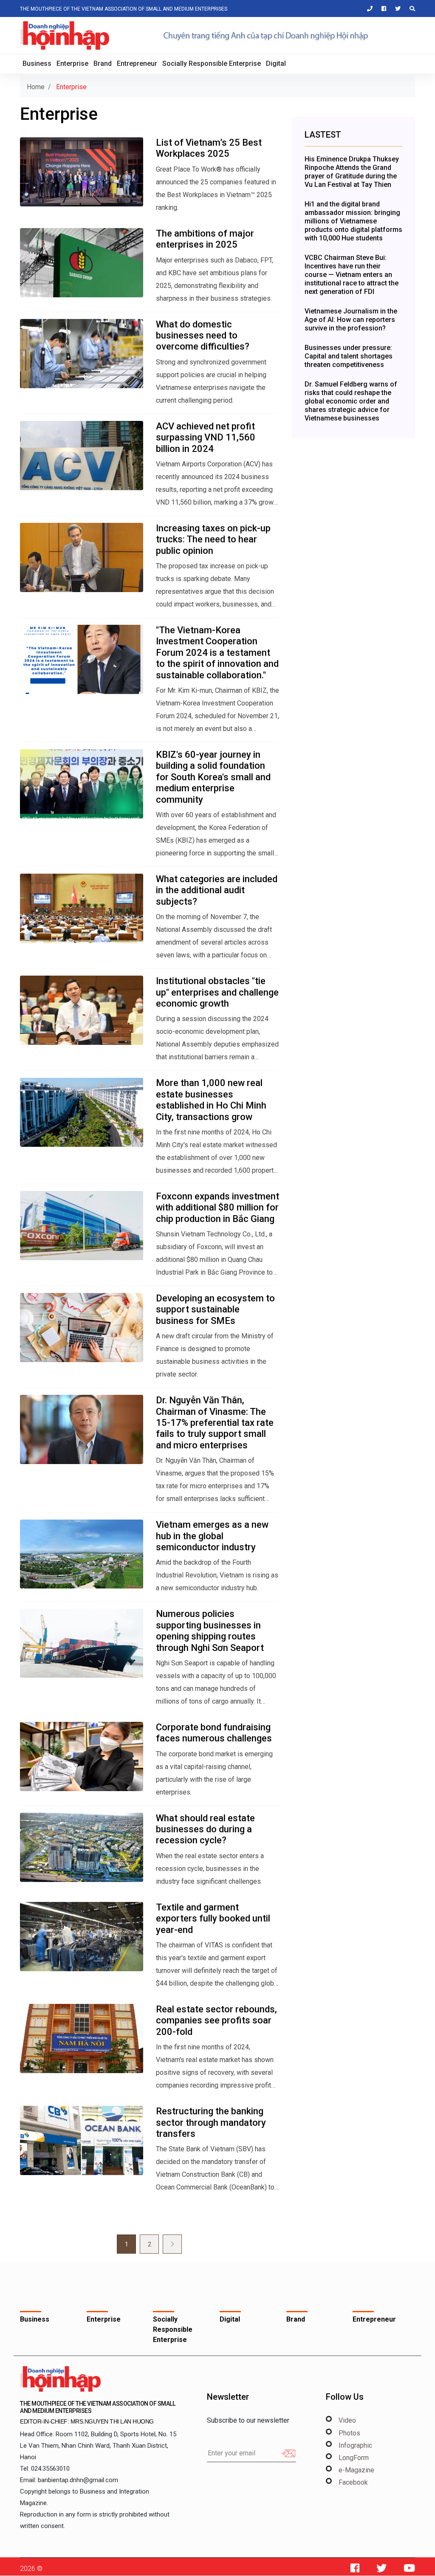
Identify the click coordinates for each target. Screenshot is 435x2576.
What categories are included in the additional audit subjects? (217, 890)
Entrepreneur (137, 63)
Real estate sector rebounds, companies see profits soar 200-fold (216, 2020)
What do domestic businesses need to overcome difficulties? (203, 336)
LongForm (354, 2458)
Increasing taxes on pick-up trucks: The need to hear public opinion (213, 539)
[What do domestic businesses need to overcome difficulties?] (82, 354)
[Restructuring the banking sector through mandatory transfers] (82, 2140)
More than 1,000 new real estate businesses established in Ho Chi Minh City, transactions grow (211, 1100)
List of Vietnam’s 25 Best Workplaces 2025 (209, 148)
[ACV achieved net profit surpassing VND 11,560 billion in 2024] (82, 456)
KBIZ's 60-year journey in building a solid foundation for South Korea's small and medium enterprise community (213, 777)
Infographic (355, 2445)
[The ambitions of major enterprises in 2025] (82, 263)
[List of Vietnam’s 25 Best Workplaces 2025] (82, 172)
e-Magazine (356, 2470)
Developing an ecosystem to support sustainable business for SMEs (215, 1309)
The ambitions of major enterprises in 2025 (205, 239)
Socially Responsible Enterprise (212, 63)
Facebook (353, 2482)
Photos (349, 2433)
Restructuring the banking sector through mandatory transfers (211, 2122)
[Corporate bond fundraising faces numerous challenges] (82, 1756)
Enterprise (72, 63)
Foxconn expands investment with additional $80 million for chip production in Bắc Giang (217, 1208)
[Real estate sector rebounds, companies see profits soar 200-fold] (82, 2039)
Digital (276, 63)
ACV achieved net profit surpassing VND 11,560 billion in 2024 (206, 437)
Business (37, 63)
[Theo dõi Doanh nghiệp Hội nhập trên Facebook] (380, 9)
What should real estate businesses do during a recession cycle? (205, 1829)
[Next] (172, 2244)
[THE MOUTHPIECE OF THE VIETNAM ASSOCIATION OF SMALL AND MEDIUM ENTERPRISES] (60, 2379)
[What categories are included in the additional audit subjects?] (82, 908)
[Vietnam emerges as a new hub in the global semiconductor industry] (82, 1554)
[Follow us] (355, 2570)
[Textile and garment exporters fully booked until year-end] (82, 1937)
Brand (103, 63)
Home (36, 87)
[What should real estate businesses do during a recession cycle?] (82, 1847)
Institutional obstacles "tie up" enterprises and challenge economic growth (217, 992)
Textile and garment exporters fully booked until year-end (213, 1919)
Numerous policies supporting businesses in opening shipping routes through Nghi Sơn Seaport (210, 1631)
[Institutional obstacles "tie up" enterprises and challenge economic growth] (82, 1010)
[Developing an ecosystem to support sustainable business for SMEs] (82, 1328)
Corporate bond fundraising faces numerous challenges (214, 1733)
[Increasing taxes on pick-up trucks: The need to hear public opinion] (82, 557)
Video (347, 2420)
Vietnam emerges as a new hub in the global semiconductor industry (212, 1536)
